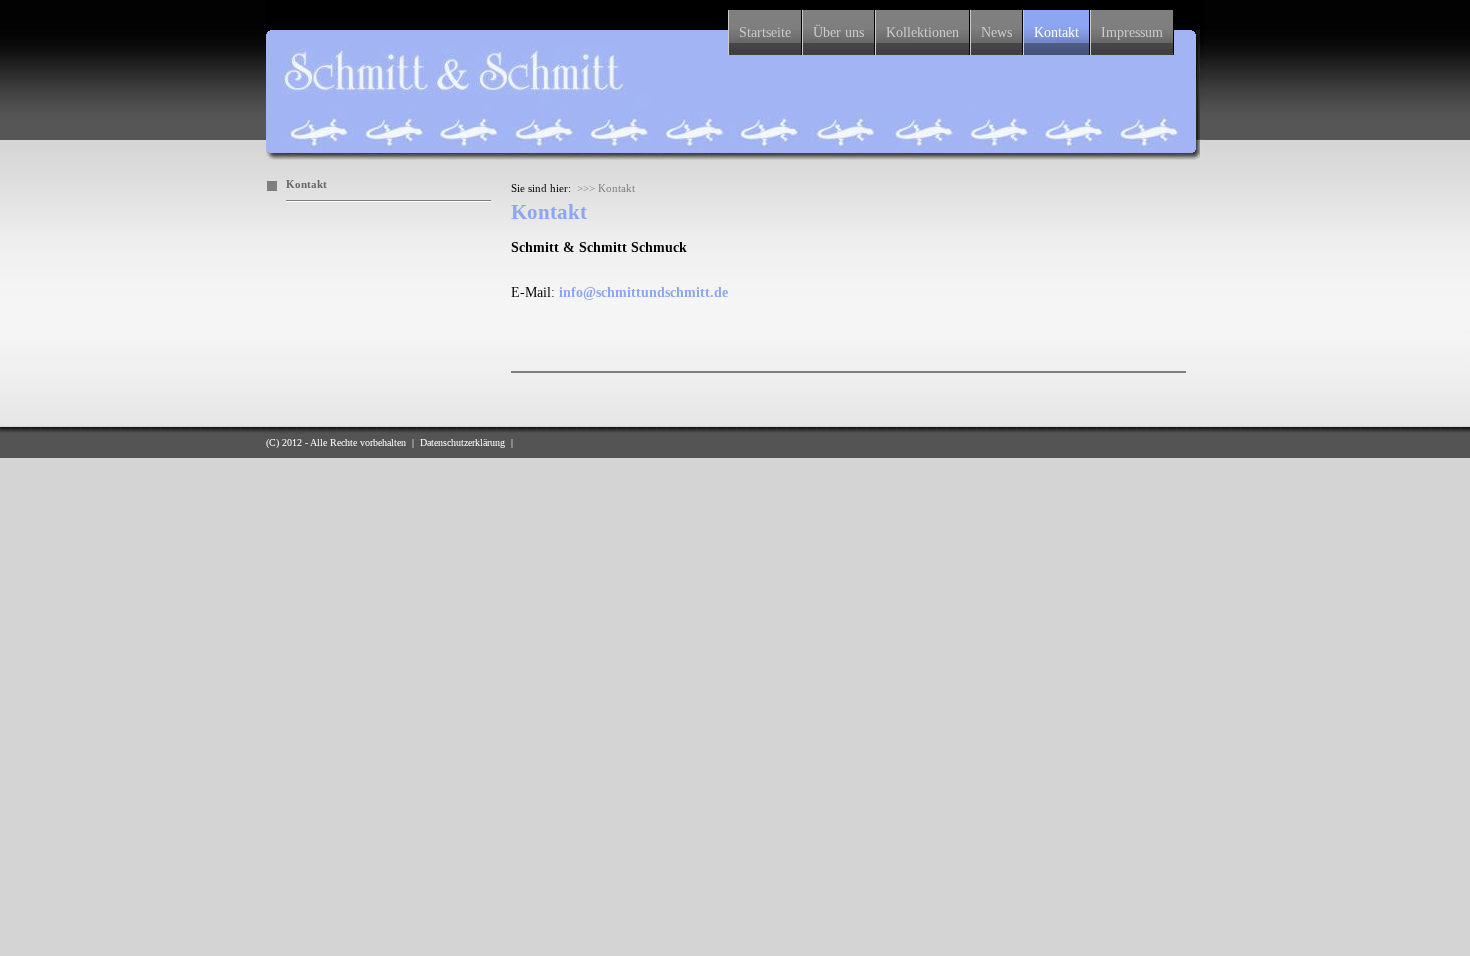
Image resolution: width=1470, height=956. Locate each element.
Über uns (838, 32)
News (996, 32)
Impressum (1132, 32)
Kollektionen (922, 32)
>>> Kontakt (606, 188)
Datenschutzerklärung (462, 442)
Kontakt (1056, 32)
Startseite (765, 32)
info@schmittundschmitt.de (643, 292)
